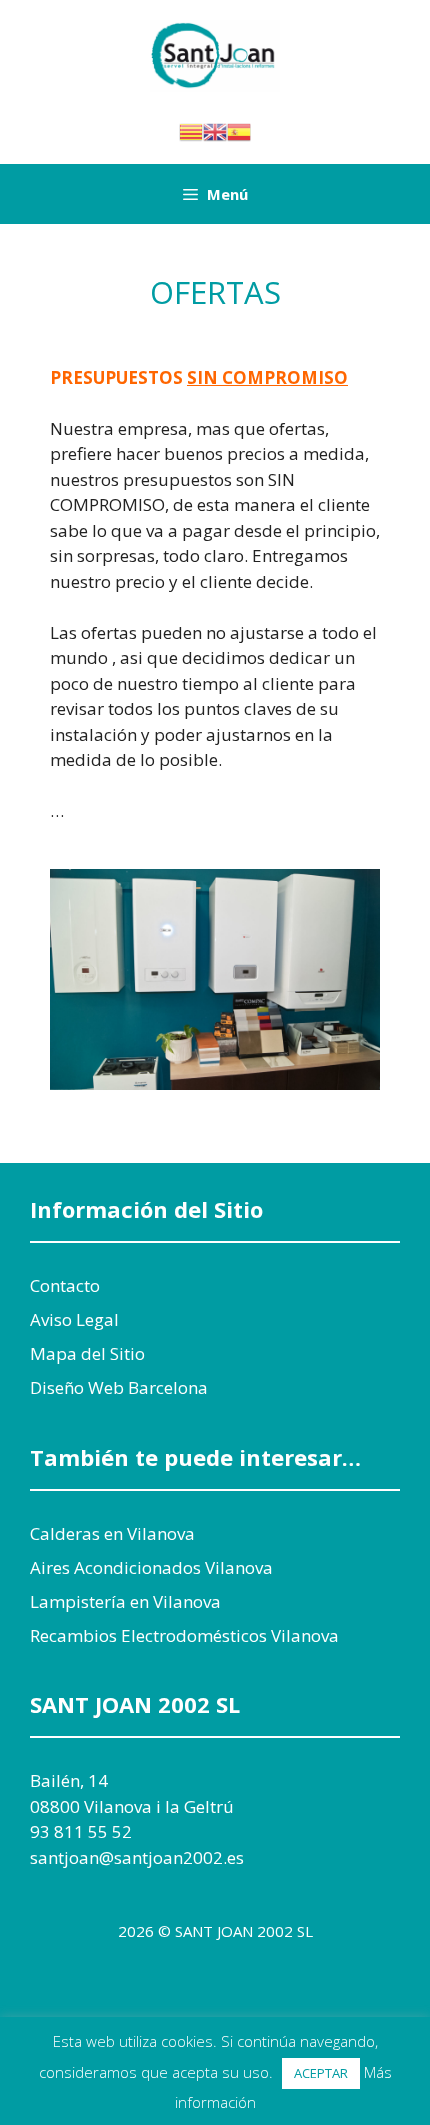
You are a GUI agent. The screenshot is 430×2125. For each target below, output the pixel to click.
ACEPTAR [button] (321, 2073)
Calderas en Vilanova (112, 1533)
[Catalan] (191, 129)
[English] (215, 129)
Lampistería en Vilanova (125, 1601)
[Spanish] (239, 129)
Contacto (65, 1285)
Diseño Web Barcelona (119, 1387)
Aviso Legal (74, 1319)
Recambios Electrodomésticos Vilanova (184, 1635)
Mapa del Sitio (87, 1353)
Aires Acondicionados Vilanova (151, 1567)
